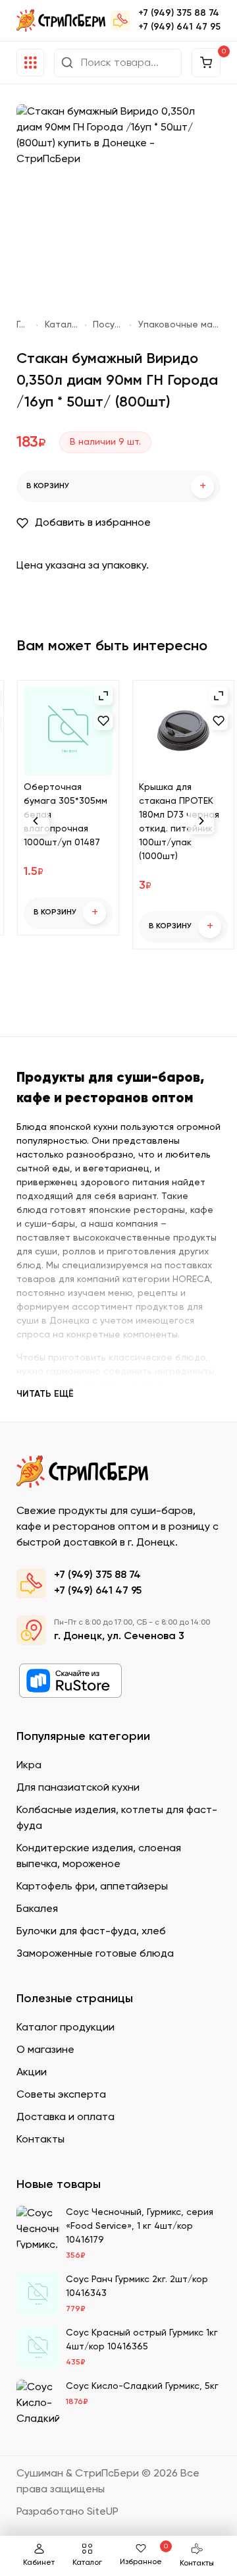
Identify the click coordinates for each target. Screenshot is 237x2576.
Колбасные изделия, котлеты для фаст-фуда (117, 1818)
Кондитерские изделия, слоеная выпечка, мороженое (99, 1857)
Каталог (87, 2563)
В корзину (116, 487)
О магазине (45, 2050)
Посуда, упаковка (108, 325)
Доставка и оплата (66, 2117)
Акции (32, 2073)
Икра (29, 1766)
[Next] (201, 821)
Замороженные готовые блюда (95, 1954)
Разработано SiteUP (67, 2512)
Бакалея (37, 1909)
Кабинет (39, 2563)
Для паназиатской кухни (78, 1788)
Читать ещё (45, 1394)
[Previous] (36, 821)
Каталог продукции (62, 325)
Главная (23, 325)
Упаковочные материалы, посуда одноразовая (179, 325)
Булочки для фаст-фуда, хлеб (91, 1932)
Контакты (197, 2563)
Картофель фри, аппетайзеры (92, 1887)
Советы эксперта (61, 2095)
